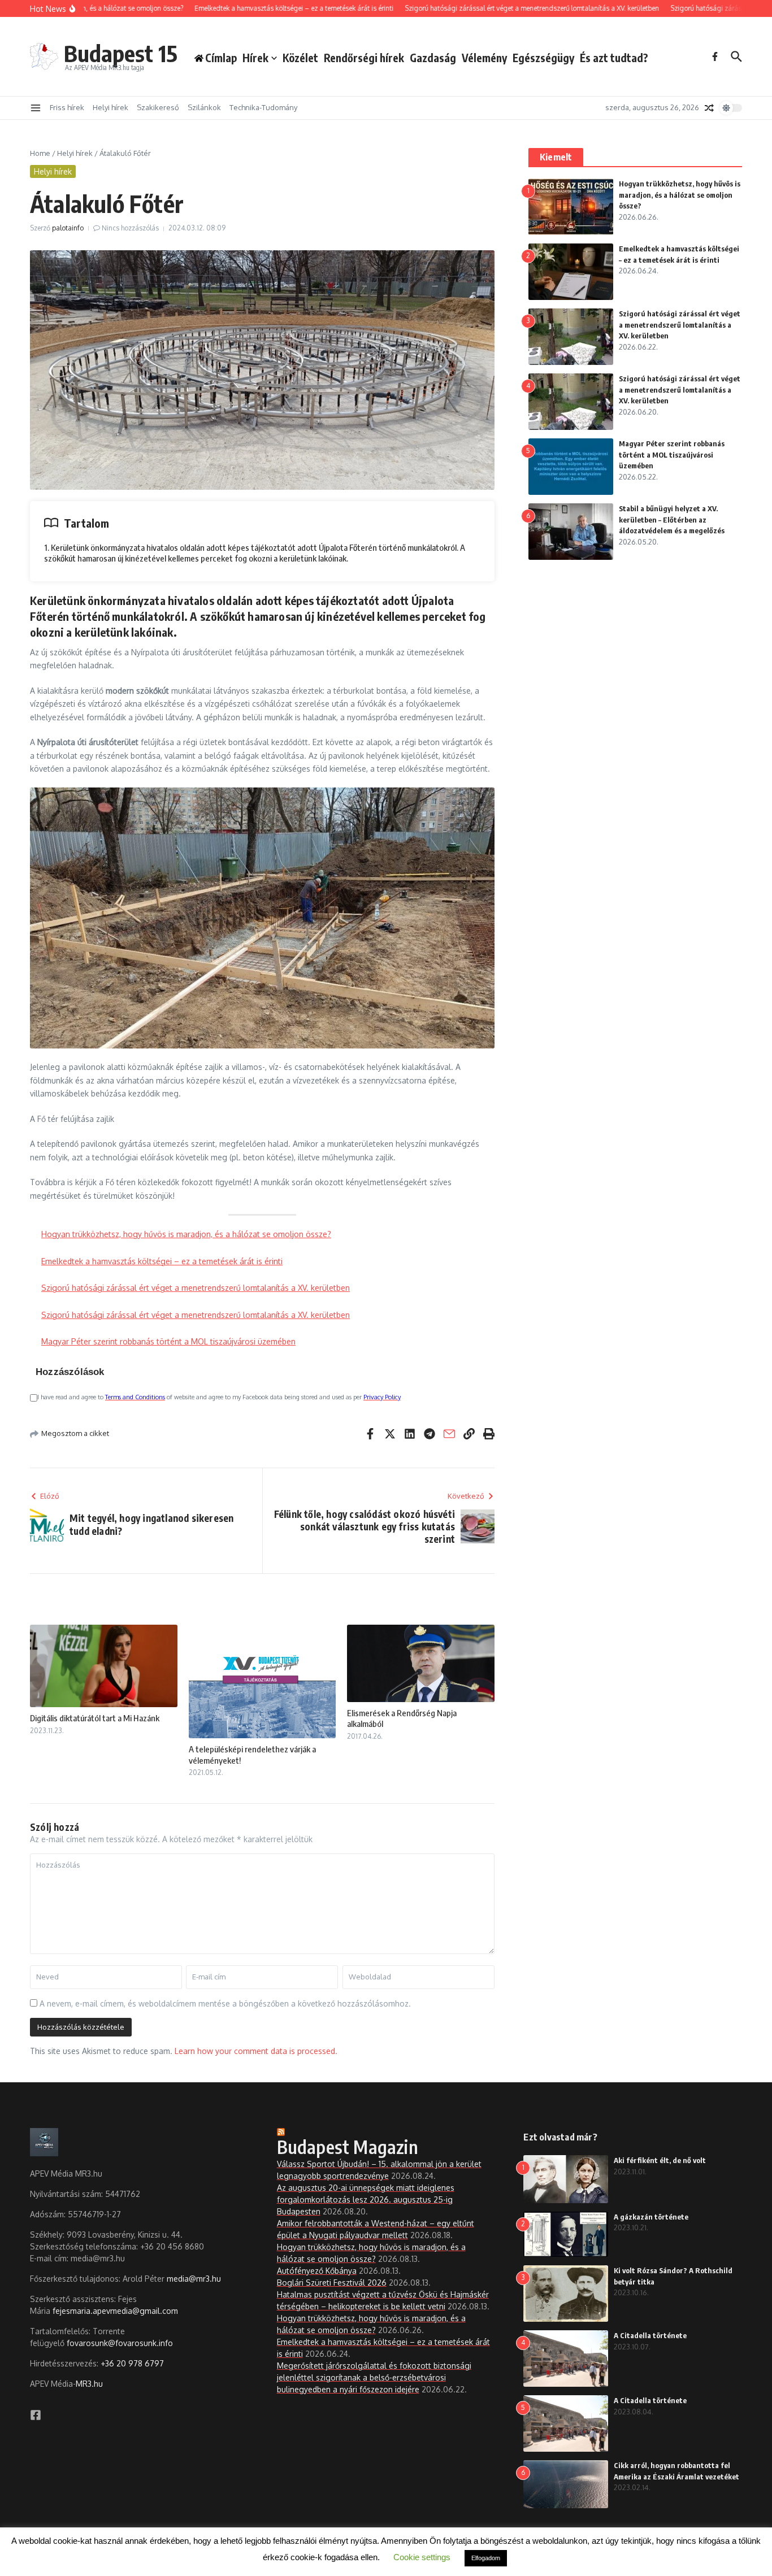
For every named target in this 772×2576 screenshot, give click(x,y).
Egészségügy (543, 58)
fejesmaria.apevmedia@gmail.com (115, 2311)
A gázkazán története (651, 2217)
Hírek (255, 58)
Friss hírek (67, 107)
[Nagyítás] (480, 802)
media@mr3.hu (194, 2279)
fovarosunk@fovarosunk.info (120, 2343)
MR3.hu (89, 2384)
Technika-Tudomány (263, 107)
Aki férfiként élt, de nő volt (660, 2160)
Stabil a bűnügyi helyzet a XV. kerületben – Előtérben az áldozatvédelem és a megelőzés (672, 519)
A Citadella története (650, 2335)
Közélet (300, 58)
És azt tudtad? (614, 58)
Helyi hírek (110, 107)
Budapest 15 (121, 53)
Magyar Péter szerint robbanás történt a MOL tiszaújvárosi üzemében (168, 1341)
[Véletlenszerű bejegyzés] (709, 108)
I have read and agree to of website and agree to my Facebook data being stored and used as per (219, 1397)
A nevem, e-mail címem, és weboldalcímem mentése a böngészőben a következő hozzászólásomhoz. (225, 2003)
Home (40, 153)
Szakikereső (158, 107)
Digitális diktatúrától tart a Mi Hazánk (95, 1718)
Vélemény (484, 58)
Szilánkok (204, 107)
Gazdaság (433, 58)
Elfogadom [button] (486, 2558)
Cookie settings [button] (422, 2557)
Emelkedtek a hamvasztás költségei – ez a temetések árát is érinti (162, 1261)
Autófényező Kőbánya (317, 2271)
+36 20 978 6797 (132, 2363)
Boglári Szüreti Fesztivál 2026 (332, 2283)
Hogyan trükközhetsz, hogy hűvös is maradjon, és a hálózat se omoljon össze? (186, 1234)
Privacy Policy (382, 1397)
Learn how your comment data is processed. (256, 2051)
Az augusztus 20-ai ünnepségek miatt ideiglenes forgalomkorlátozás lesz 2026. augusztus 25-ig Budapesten (366, 2199)
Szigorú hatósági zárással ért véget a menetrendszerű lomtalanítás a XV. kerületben (196, 1288)
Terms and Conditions (135, 1397)
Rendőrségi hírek (364, 58)
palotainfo (68, 228)
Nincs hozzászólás (130, 228)
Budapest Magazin (348, 2147)
